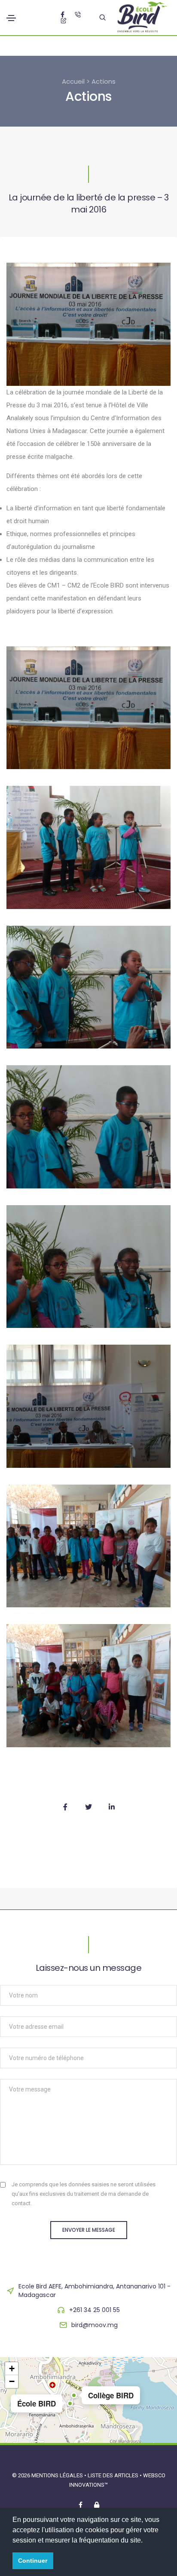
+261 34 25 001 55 (95, 2310)
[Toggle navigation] (11, 18)
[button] (70, 2403)
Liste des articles (114, 2475)
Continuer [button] (33, 2561)
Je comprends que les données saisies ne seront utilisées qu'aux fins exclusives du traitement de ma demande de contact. (84, 2194)
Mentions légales (57, 2475)
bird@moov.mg (95, 2325)
